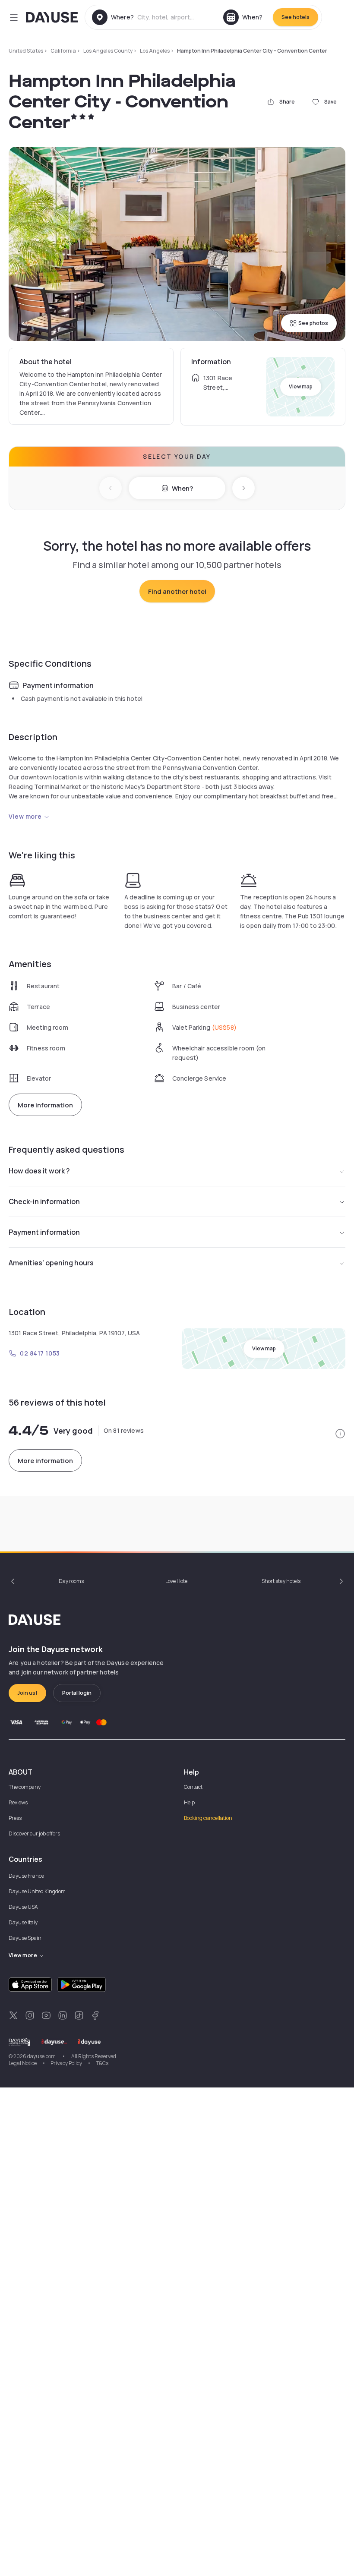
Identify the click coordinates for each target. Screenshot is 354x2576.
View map (301, 386)
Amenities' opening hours (51, 1263)
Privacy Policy (66, 2063)
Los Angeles (155, 51)
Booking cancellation (208, 1818)
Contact (193, 1787)
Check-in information (44, 1201)
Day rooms (71, 1581)
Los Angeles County (108, 51)
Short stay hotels (281, 1581)
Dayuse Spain (25, 1938)
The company (25, 1787)
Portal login (77, 1693)
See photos (313, 323)
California (63, 51)
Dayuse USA (23, 1907)
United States (26, 51)
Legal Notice (23, 2063)
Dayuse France (26, 1876)
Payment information (44, 1232)
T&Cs (102, 2063)
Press (15, 1818)
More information (45, 1105)
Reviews (18, 1802)
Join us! (27, 1693)
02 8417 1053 (40, 1353)
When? (182, 488)
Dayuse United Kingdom (37, 1891)
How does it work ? (39, 1171)
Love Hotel (177, 1581)
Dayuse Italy (23, 1922)
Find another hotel (177, 591)
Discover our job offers (34, 1833)
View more (25, 816)
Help (189, 1802)
